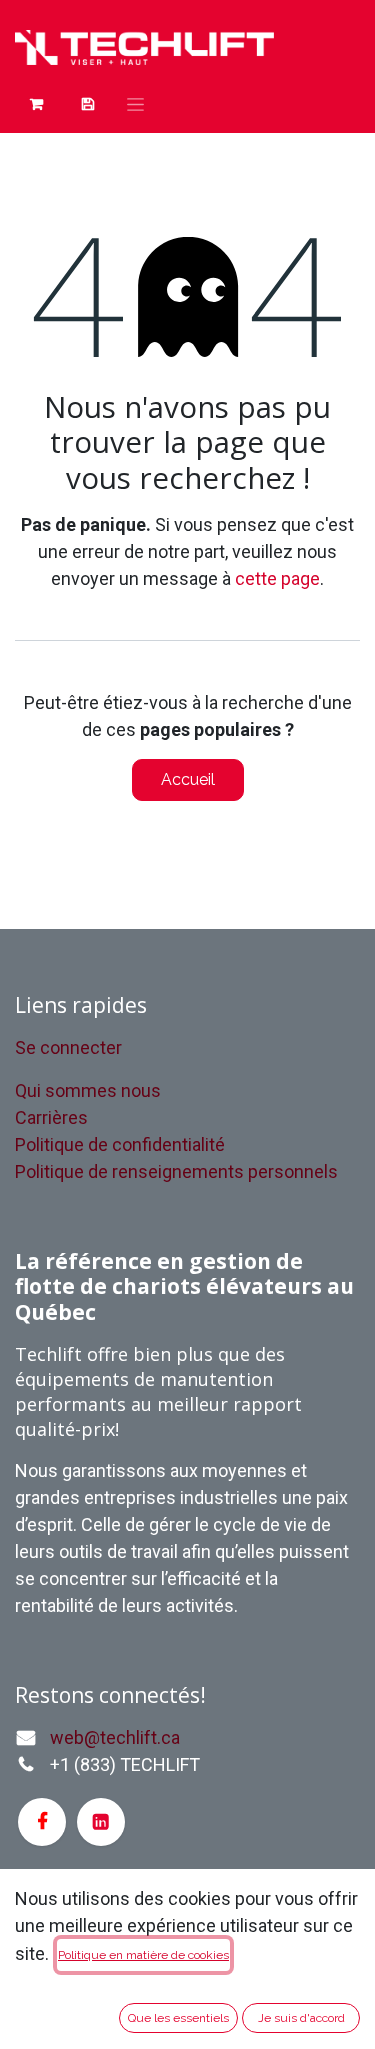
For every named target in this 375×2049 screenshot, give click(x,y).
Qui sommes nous (88, 1090)
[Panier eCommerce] (36, 104)
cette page (277, 578)
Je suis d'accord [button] (301, 2018)
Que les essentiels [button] (178, 2018)
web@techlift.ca (115, 1737)
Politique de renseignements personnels (176, 1171)
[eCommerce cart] (87, 104)
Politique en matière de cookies (143, 1955)
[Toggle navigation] (135, 104)
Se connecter (68, 1047)
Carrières (51, 1117)
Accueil (188, 779)
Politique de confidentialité (120, 1144)
